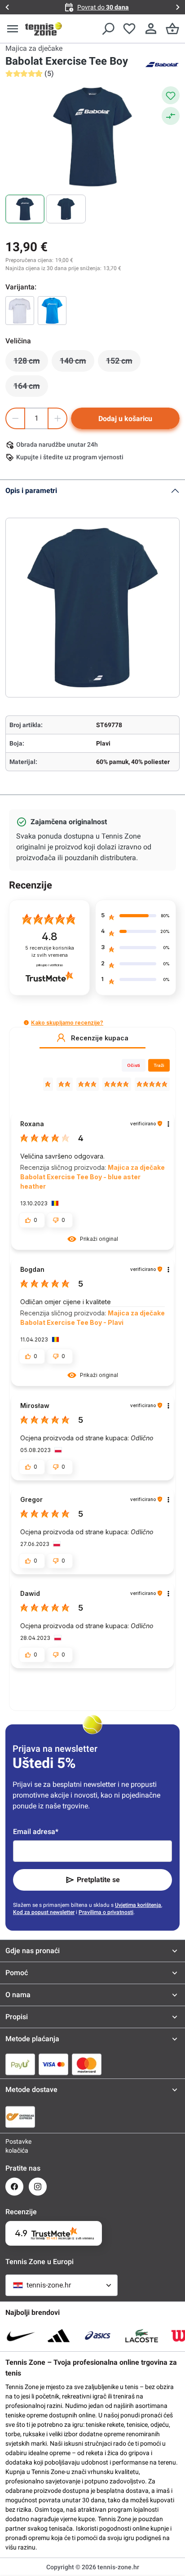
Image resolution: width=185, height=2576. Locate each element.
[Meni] (13, 29)
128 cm (31, 363)
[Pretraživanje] (108, 29)
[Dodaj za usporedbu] (171, 116)
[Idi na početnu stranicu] (44, 29)
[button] (26, 1023)
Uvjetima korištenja (138, 1905)
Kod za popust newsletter (44, 1912)
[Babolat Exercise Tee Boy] (20, 311)
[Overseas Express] (20, 2117)
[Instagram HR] (38, 2187)
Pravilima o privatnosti (106, 1912)
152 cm (123, 363)
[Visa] (53, 2064)
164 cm (31, 388)
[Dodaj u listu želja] (171, 95)
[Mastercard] (87, 2064)
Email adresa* (36, 1832)
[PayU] (20, 2064)
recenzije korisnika (50, 952)
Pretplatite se (98, 1880)
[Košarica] (172, 29)
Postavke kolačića (14, 2146)
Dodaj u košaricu (125, 419)
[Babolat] (162, 64)
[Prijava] (151, 29)
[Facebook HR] (14, 2187)
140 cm (77, 363)
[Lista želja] (129, 29)
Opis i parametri (31, 491)
